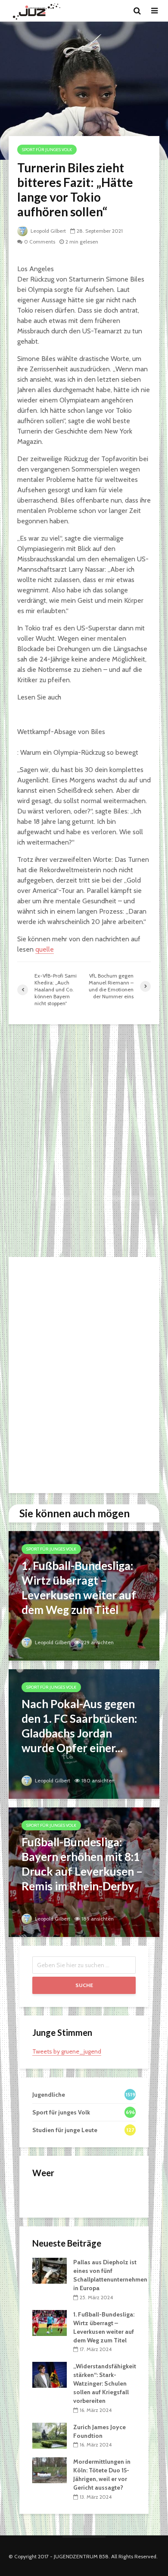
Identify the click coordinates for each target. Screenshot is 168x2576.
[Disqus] (84, 1141)
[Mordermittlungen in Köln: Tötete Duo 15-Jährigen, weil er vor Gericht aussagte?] (50, 2470)
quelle (45, 949)
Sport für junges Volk (47, 150)
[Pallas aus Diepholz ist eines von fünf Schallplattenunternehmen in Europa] (50, 2270)
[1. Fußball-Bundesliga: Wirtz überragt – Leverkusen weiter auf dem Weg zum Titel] (84, 1595)
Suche (84, 1985)
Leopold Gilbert (48, 231)
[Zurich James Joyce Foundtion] (50, 2435)
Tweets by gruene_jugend (67, 2051)
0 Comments (40, 242)
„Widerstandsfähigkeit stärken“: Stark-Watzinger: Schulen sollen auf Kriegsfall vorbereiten (105, 2383)
